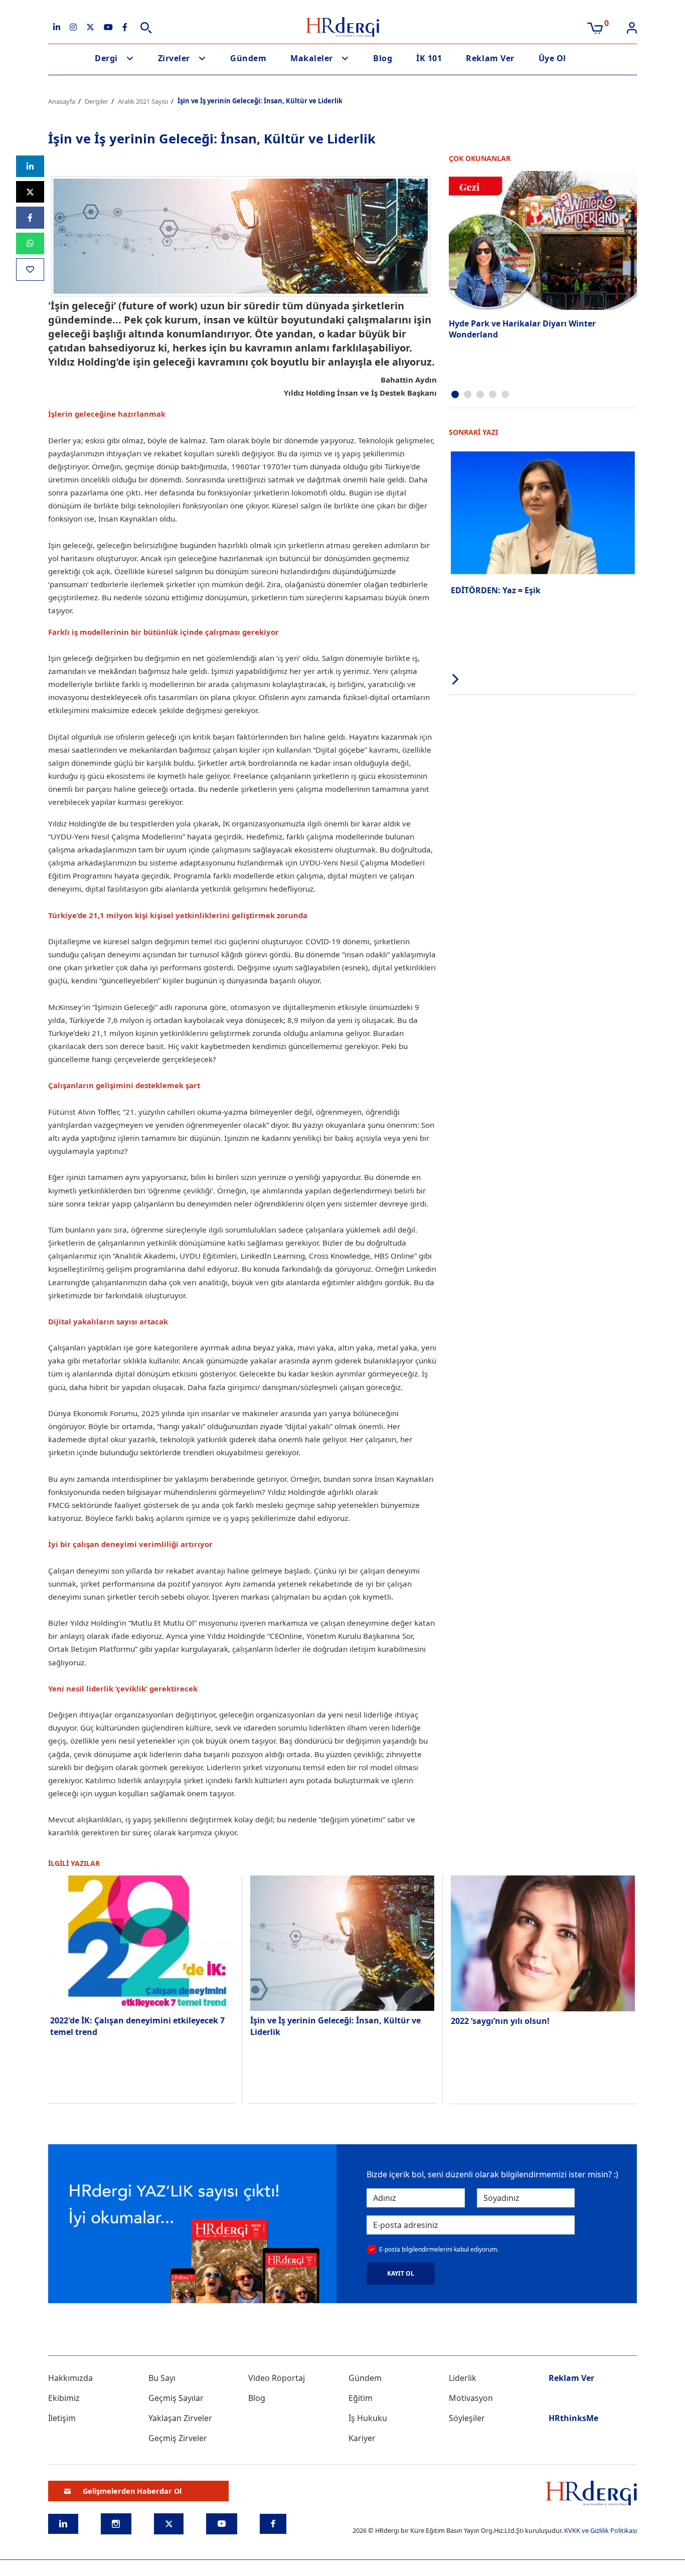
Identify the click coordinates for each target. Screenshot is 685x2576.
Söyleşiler (467, 2418)
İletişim (62, 2418)
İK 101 (429, 58)
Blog (383, 58)
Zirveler (174, 58)
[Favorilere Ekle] (30, 270)
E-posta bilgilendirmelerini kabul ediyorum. (439, 2249)
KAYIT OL (401, 2273)
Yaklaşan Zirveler (180, 2418)
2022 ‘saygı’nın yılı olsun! (500, 2021)
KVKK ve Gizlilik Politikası (601, 2530)
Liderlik (463, 2378)
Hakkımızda (70, 2378)
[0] (595, 27)
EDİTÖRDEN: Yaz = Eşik (496, 590)
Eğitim (361, 2398)
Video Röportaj (277, 2378)
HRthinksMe (573, 2418)
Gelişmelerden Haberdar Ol (132, 2491)
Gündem (248, 58)
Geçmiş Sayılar (176, 2398)
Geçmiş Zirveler (178, 2438)
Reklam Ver (490, 58)
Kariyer (362, 2438)
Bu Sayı (162, 2378)
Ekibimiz (64, 2398)
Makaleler (312, 58)
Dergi (106, 58)
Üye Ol (552, 58)
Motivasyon (471, 2398)
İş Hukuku (368, 2418)
